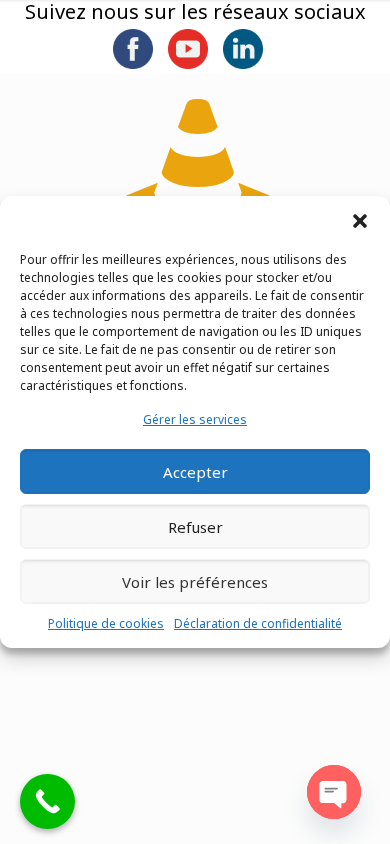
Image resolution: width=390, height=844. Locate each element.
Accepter (195, 472)
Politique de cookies (106, 623)
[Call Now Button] (47, 801)
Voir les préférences (195, 582)
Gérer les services (195, 419)
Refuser (195, 527)
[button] (360, 221)
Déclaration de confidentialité (258, 623)
